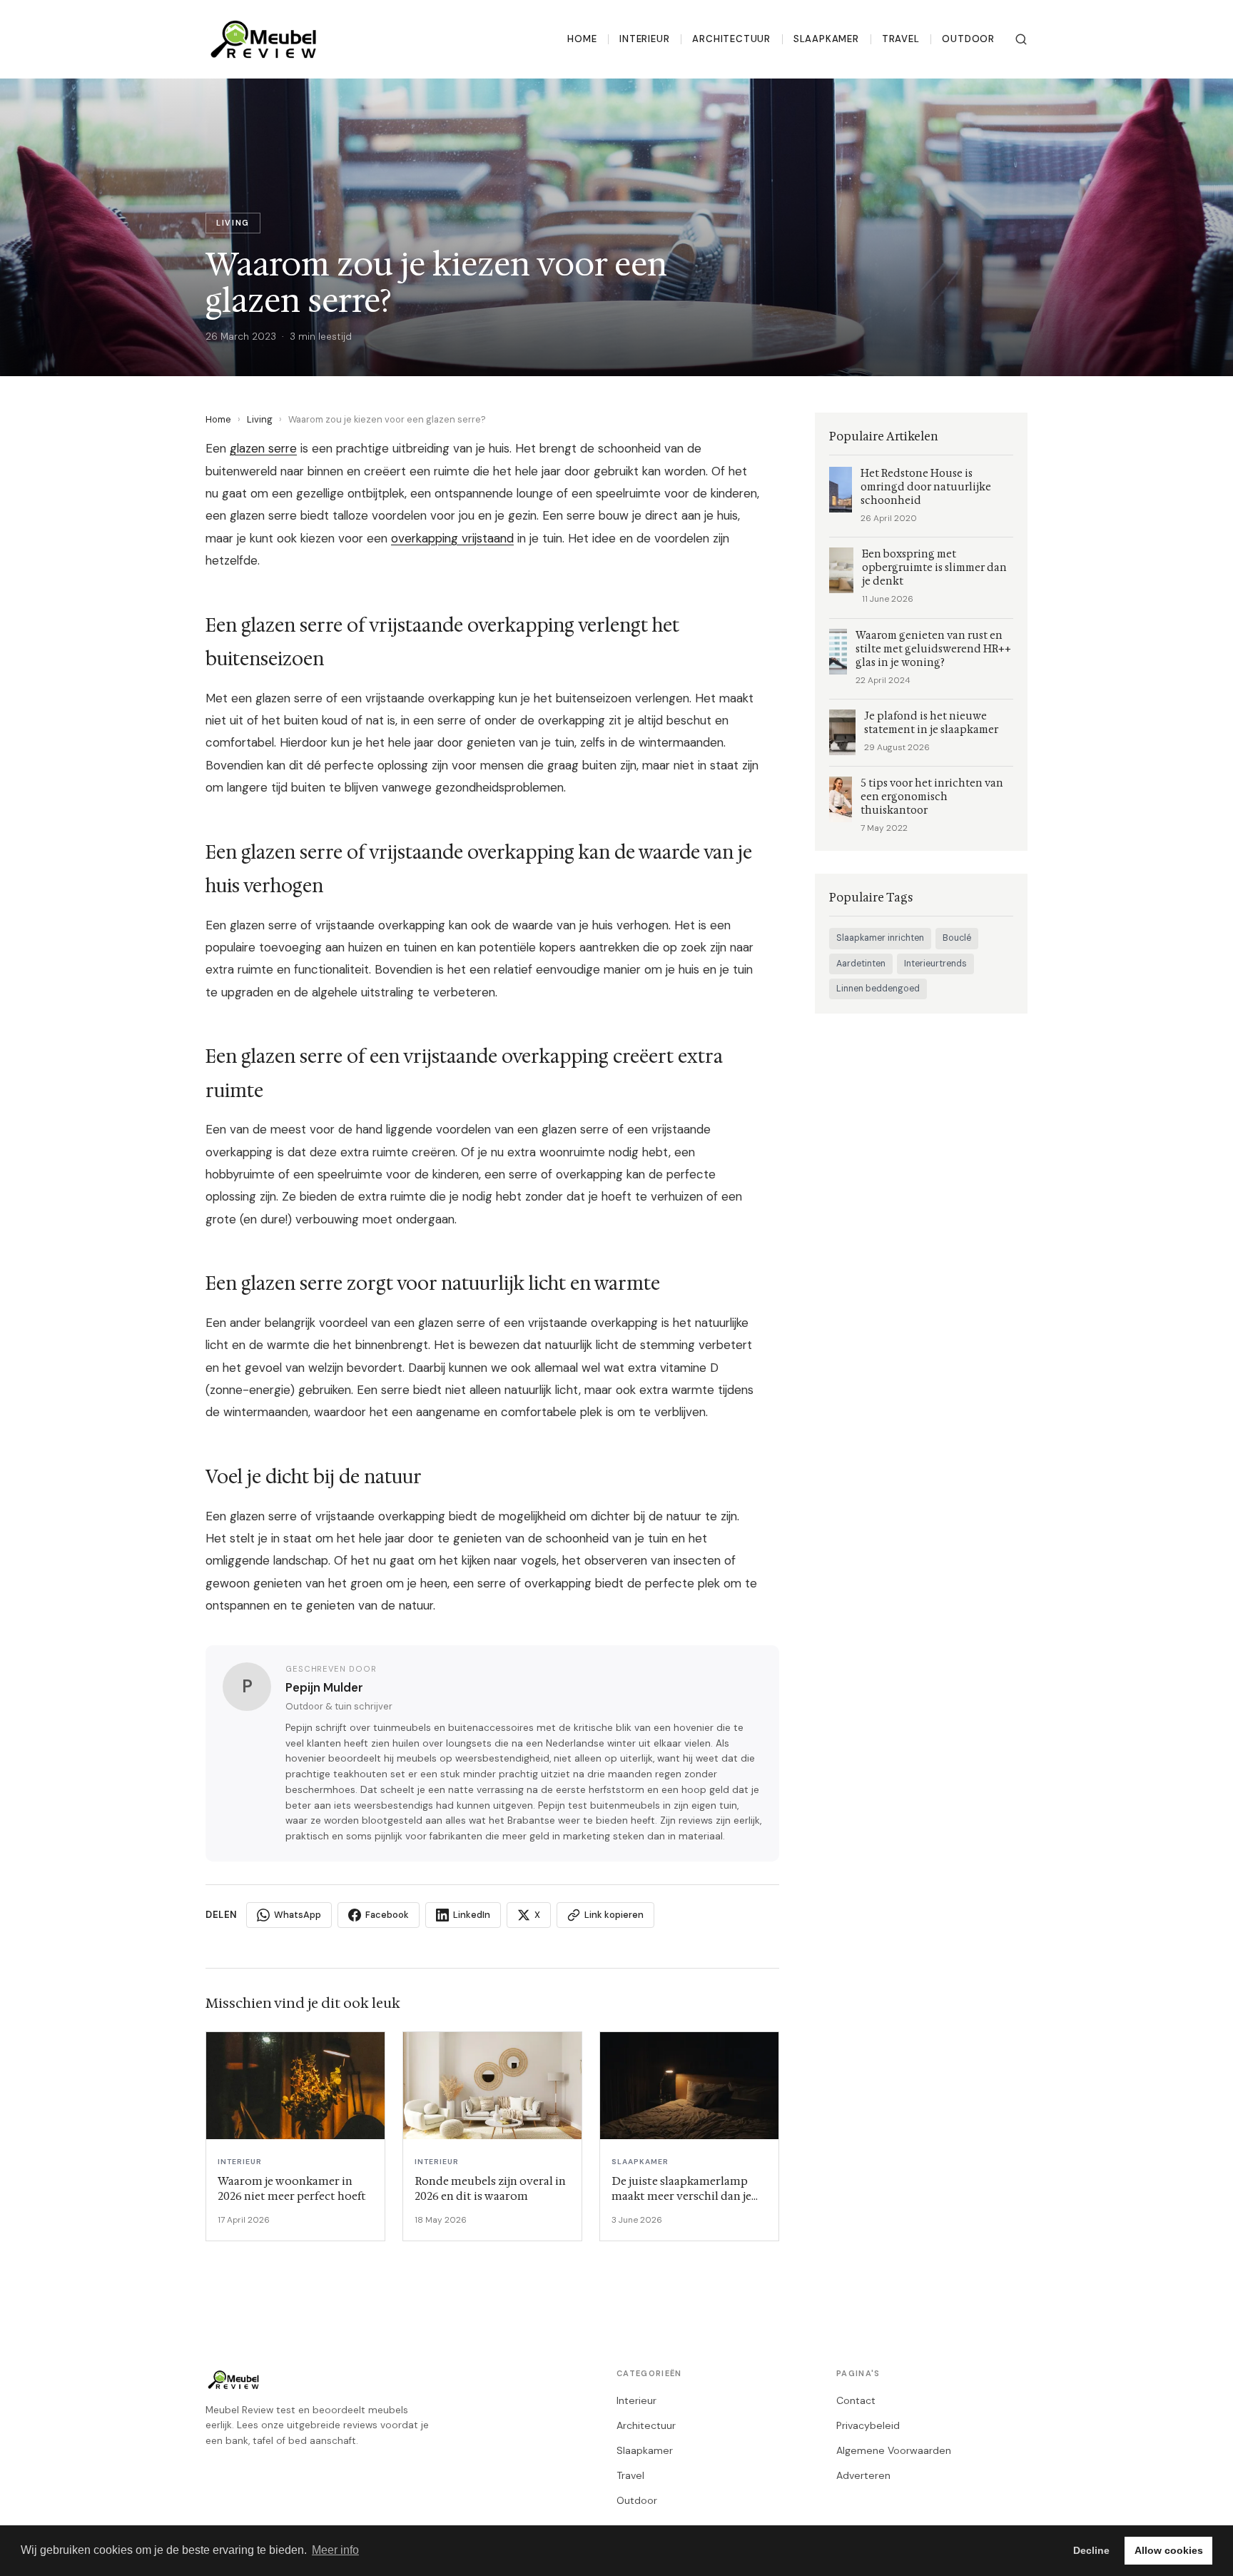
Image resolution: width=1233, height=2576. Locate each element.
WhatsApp (298, 1915)
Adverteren (863, 2475)
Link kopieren (614, 1915)
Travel (901, 39)
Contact (856, 2400)
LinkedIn (472, 1915)
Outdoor (968, 39)
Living (260, 419)
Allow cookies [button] (1169, 2550)
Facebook (387, 1915)
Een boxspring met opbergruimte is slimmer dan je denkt (934, 568)
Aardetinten (861, 964)
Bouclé (957, 938)
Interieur (644, 39)
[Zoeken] (1021, 39)
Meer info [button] (335, 2550)
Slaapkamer (826, 39)
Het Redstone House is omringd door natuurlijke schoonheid (926, 487)
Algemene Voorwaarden (894, 2450)
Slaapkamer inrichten (880, 938)
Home (582, 39)
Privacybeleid (868, 2425)
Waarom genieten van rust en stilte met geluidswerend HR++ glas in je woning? (933, 649)
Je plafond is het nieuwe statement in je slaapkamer (931, 723)
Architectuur (731, 39)
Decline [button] (1091, 2550)
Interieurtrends (935, 964)
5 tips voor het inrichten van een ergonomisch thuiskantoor (932, 797)
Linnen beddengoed (878, 989)
